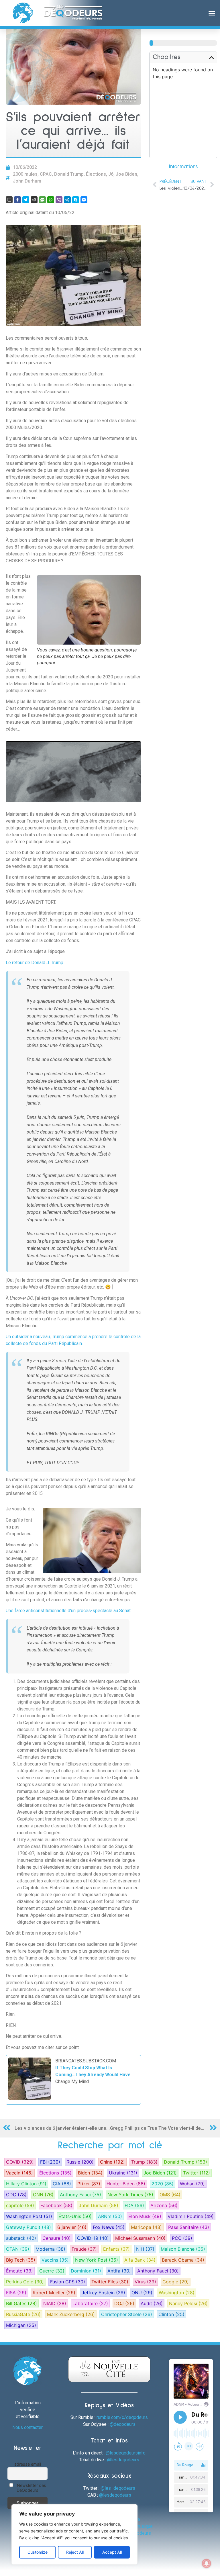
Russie (80, 2162)
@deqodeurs (123, 2424)
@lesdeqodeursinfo (126, 2453)
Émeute (19, 2271)
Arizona (164, 2205)
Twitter (197, 2173)
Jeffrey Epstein (103, 2293)
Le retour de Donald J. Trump (35, 963)
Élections (96, 174)
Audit (152, 2303)
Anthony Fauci (80, 2195)
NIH (145, 2249)
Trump (144, 2162)
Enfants (116, 2249)
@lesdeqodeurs (123, 2460)
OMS (170, 2195)
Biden (90, 2173)
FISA (16, 2293)
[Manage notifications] (207, 2563)
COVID (20, 2162)
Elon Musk (145, 2216)
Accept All (112, 2552)
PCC (182, 2238)
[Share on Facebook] (17, 200)
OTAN (18, 2249)
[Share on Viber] (59, 200)
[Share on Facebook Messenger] (84, 200)
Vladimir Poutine (191, 2216)
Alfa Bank (140, 2260)
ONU (142, 2293)
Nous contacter (27, 2427)
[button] (212, 13)
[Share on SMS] (42, 200)
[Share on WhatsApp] (51, 200)
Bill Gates (21, 2303)
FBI (50, 2162)
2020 (163, 2184)
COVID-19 (93, 2238)
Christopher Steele (127, 2314)
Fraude (84, 2249)
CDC (16, 2195)
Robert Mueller (54, 2293)
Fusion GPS (68, 2282)
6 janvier (72, 2227)
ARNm (110, 2216)
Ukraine (123, 2173)
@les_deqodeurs (118, 2488)
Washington (177, 2293)
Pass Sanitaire (189, 2227)
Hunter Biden (126, 2184)
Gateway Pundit (29, 2227)
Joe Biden (126, 174)
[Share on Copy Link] (9, 200)
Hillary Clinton (26, 2184)
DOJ (124, 2303)
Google (176, 2282)
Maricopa (146, 2227)
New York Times (130, 2195)
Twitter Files (110, 2282)
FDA (134, 2205)
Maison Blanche (183, 2249)
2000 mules (25, 174)
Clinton (171, 2314)
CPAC (46, 174)
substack (21, 2238)
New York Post (97, 2260)
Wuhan (192, 2184)
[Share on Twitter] (26, 200)
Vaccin (19, 2173)
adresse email (28, 2464)
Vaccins (55, 2260)
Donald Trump (69, 174)
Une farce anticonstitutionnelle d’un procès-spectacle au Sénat (68, 1611)
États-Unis (75, 2216)
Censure (57, 2238)
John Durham (27, 181)
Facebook (56, 2205)
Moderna (50, 2249)
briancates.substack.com (86, 2061)
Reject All (75, 2552)
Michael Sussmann (140, 2238)
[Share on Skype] (76, 200)
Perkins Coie (25, 2282)
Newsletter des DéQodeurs (31, 2488)
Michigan (21, 2325)
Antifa (119, 2271)
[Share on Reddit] (34, 200)
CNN (43, 2195)
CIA (62, 2184)
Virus (145, 2282)
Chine (112, 2162)
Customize (38, 2552)
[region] (74, 2534)
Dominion (86, 2271)
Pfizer (89, 2184)
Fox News (109, 2227)
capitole (20, 2205)
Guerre (52, 2271)
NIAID (55, 2303)
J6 (111, 174)
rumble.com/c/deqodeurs (122, 2417)
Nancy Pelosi (188, 2303)
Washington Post (29, 2216)
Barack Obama (183, 2260)
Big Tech (21, 2260)
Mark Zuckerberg (71, 2314)
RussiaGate (23, 2314)
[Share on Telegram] (67, 200)
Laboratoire (90, 2303)
